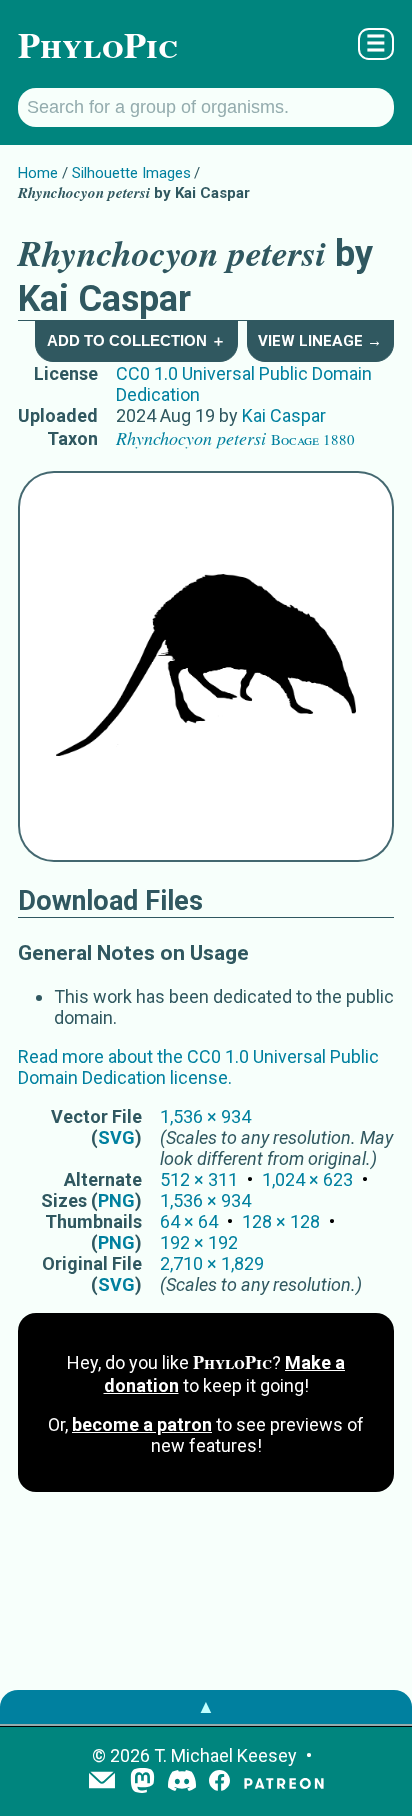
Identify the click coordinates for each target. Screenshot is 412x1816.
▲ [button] (206, 1706)
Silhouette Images (131, 173)
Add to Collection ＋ (136, 340)
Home (38, 173)
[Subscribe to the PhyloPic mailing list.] (102, 1782)
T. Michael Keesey (225, 1755)
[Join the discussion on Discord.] (182, 1782)
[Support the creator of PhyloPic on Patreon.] (284, 1782)
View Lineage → (320, 341)
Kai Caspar (284, 415)
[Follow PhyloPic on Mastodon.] (142, 1782)
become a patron (142, 1424)
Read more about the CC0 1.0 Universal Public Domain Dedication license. (198, 1067)
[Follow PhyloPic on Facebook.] (219, 1782)
